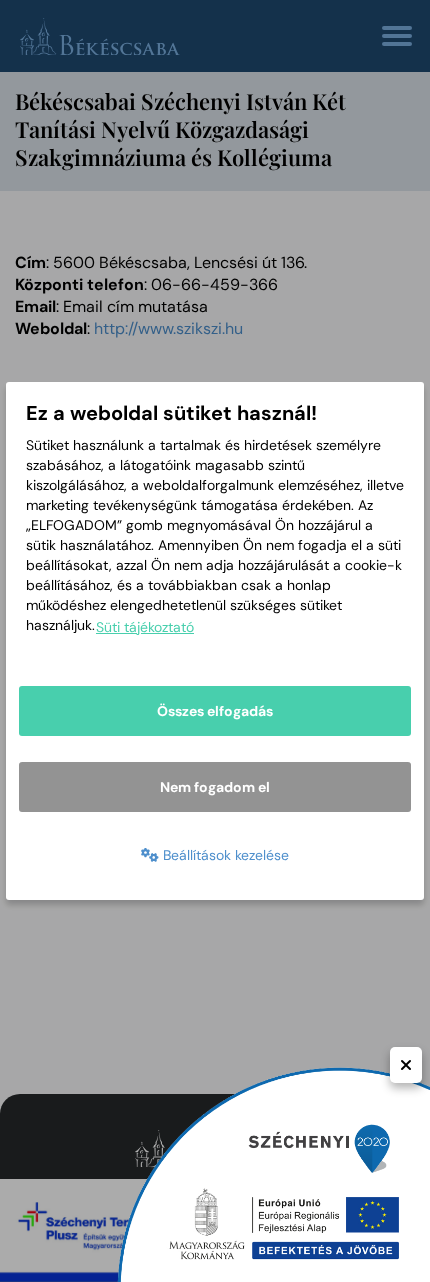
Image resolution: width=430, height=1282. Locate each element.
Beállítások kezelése (224, 855)
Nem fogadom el (215, 787)
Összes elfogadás (215, 711)
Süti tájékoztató (145, 627)
